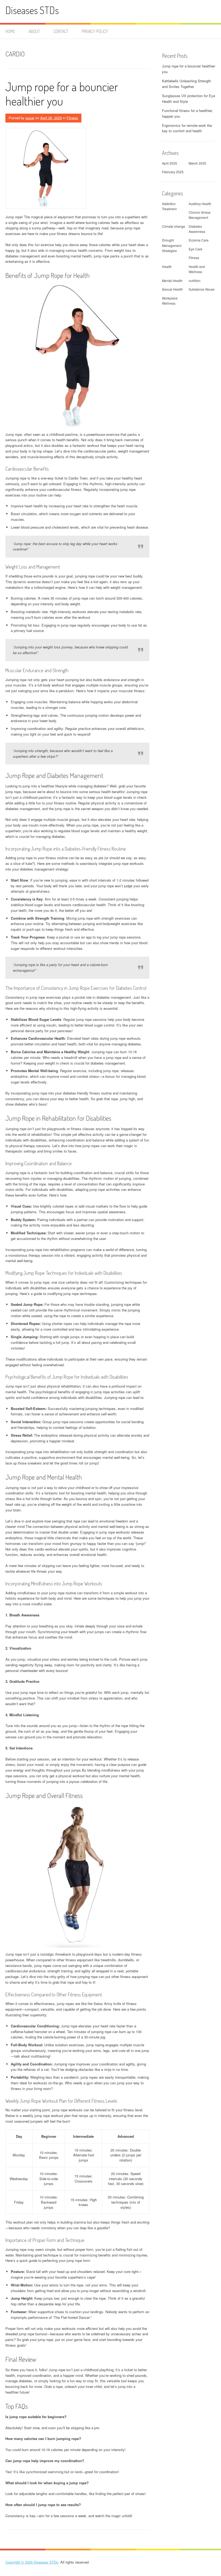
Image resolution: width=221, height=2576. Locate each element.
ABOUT (34, 31)
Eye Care (196, 249)
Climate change (174, 226)
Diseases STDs (32, 10)
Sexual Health (172, 289)
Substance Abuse (202, 289)
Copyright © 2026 (20, 2562)
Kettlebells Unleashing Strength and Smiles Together (187, 84)
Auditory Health (200, 204)
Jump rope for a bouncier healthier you (62, 94)
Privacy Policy (95, 31)
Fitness (72, 118)
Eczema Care (199, 240)
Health (167, 266)
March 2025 (197, 163)
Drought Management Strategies (172, 245)
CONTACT (61, 31)
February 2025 (173, 172)
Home (10, 31)
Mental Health (172, 281)
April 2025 (170, 163)
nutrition (195, 281)
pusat (30, 118)
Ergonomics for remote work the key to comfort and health (187, 128)
